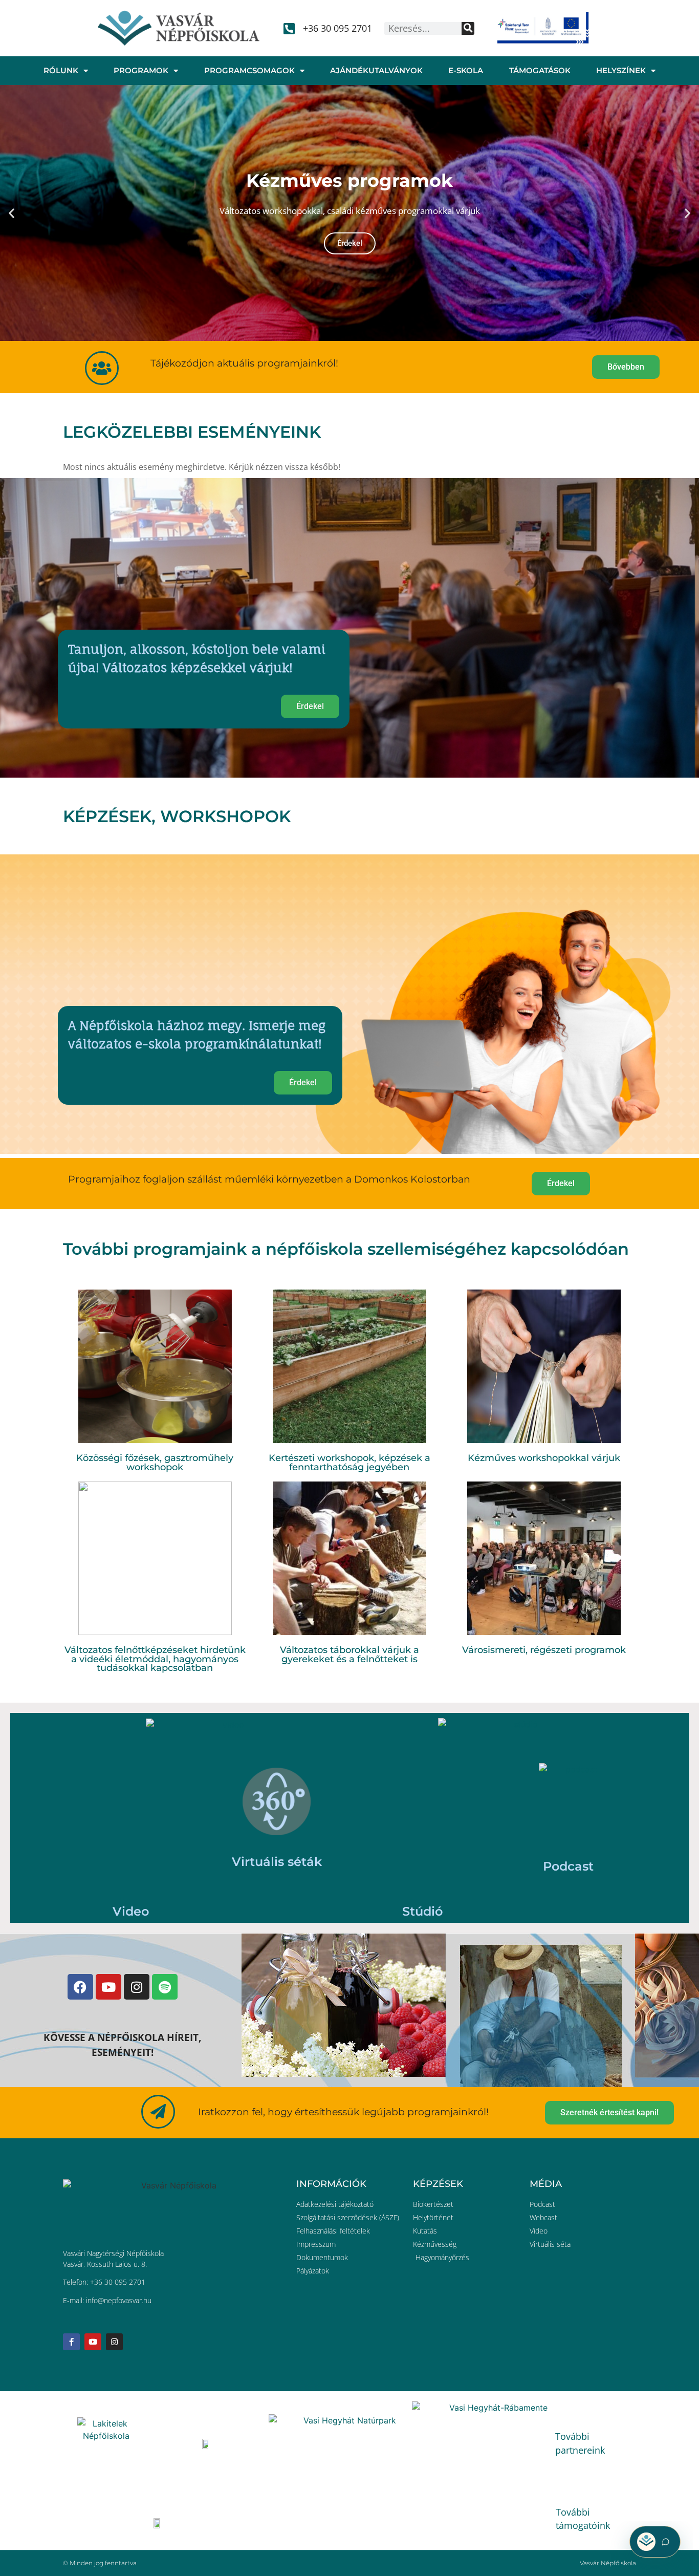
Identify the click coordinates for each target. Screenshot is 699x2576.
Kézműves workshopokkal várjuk (544, 1458)
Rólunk (61, 70)
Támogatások (540, 70)
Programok (141, 70)
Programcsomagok (249, 70)
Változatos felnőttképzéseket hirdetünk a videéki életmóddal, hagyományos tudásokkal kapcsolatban (155, 1659)
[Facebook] (80, 1987)
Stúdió (422, 1911)
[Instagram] (137, 1987)
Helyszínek (621, 70)
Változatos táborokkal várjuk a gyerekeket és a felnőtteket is (349, 1654)
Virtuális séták (277, 1862)
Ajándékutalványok (376, 70)
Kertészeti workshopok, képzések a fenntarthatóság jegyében (349, 1462)
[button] (12, 213)
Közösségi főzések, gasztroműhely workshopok (155, 1462)
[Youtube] (108, 1987)
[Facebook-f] (71, 2342)
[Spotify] (165, 1987)
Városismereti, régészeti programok (544, 1650)
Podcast (568, 1866)
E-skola (466, 70)
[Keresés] (468, 28)
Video (131, 1911)
